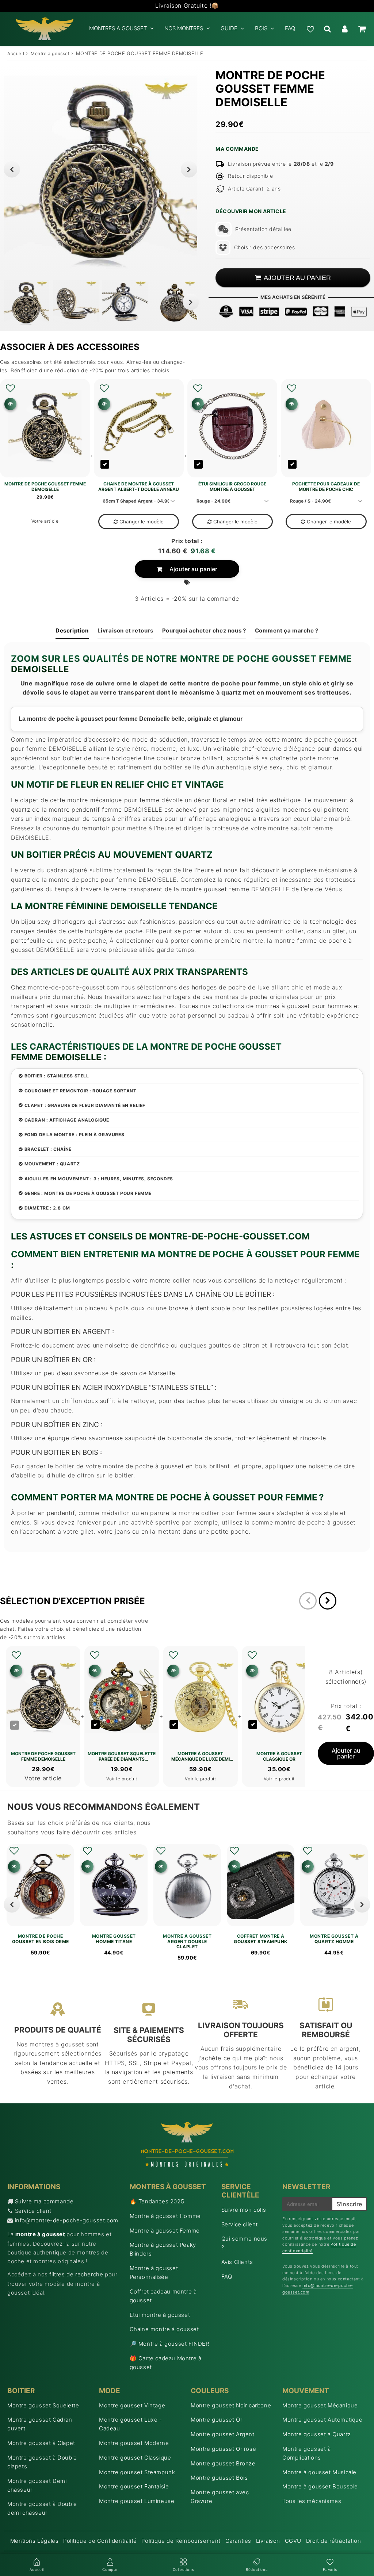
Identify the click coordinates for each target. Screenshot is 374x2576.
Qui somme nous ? (244, 2243)
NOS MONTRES (184, 28)
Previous (12, 169)
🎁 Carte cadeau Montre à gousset (166, 2363)
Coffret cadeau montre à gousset (163, 2296)
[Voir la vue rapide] (14, 1866)
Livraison (268, 2541)
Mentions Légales (35, 2541)
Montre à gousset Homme (165, 2216)
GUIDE (229, 28)
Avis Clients (237, 2262)
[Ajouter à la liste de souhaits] (10, 388)
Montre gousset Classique (135, 2458)
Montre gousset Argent (223, 2434)
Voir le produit (122, 1779)
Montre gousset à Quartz (317, 2434)
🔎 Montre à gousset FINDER (169, 2344)
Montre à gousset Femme (165, 2231)
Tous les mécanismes (312, 2501)
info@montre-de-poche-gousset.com (67, 2220)
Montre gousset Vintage (132, 2405)
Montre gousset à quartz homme (334, 1939)
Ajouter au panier (193, 569)
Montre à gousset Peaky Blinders (163, 2249)
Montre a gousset (50, 53)
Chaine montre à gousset (164, 2329)
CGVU (293, 2541)
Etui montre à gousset (160, 2315)
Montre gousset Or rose (223, 2449)
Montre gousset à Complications (307, 2453)
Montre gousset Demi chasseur (37, 2485)
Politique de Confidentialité (100, 2541)
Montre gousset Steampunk (137, 2472)
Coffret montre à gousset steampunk (261, 1939)
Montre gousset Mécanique (320, 2405)
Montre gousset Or (216, 2420)
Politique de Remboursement (181, 2541)
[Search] (327, 29)
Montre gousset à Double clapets (42, 2462)
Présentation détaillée (263, 229)
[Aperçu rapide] (10, 404)
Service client (33, 2211)
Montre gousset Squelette (43, 2405)
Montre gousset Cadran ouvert (40, 2424)
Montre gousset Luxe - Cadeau (131, 2424)
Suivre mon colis (244, 2210)
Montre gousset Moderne (134, 2443)
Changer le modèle (142, 522)
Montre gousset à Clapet (41, 2443)
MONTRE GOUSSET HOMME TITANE (114, 1939)
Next (189, 169)
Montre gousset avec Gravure (220, 2497)
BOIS (261, 28)
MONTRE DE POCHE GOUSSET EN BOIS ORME (41, 1939)
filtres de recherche (76, 2274)
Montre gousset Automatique (323, 2420)
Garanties (238, 2541)
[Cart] (362, 29)
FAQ (290, 28)
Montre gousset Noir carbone (231, 2405)
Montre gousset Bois (219, 2478)
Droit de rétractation (334, 2541)
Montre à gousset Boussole (320, 2486)
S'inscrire (349, 2204)
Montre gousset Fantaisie (134, 2486)
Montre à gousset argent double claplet (187, 1941)
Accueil (16, 53)
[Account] (345, 29)
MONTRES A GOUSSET (118, 28)
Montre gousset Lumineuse (137, 2501)
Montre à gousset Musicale (319, 2472)
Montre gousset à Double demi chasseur (42, 2508)
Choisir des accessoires (264, 247)
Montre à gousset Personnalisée (154, 2273)
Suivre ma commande (44, 2201)
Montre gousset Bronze (223, 2463)
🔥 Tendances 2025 (157, 2201)
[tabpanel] (26, 303)
